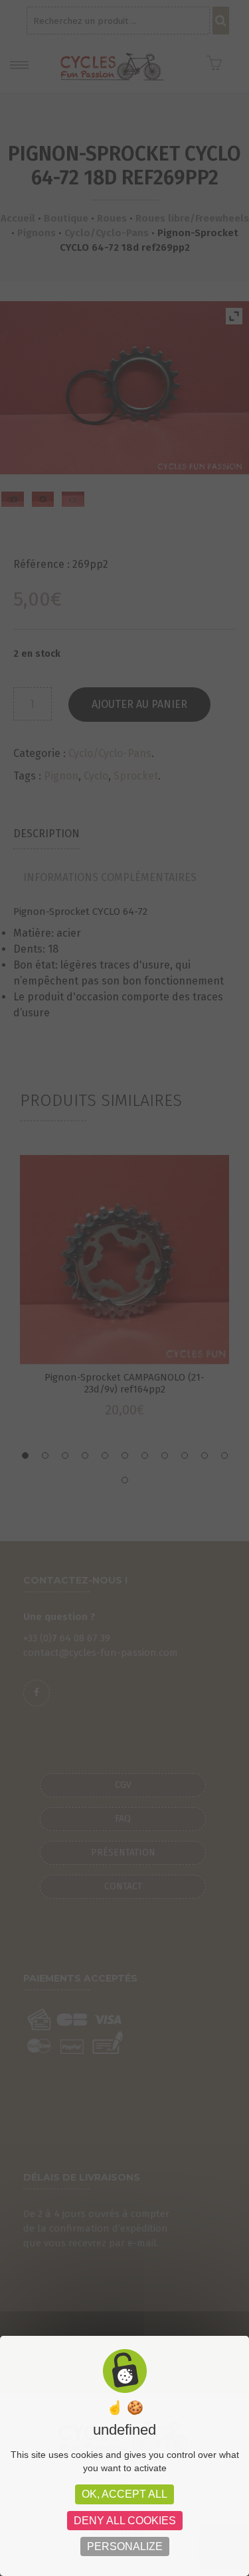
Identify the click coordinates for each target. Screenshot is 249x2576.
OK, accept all (124, 2494)
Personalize (125, 2546)
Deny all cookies (125, 2521)
